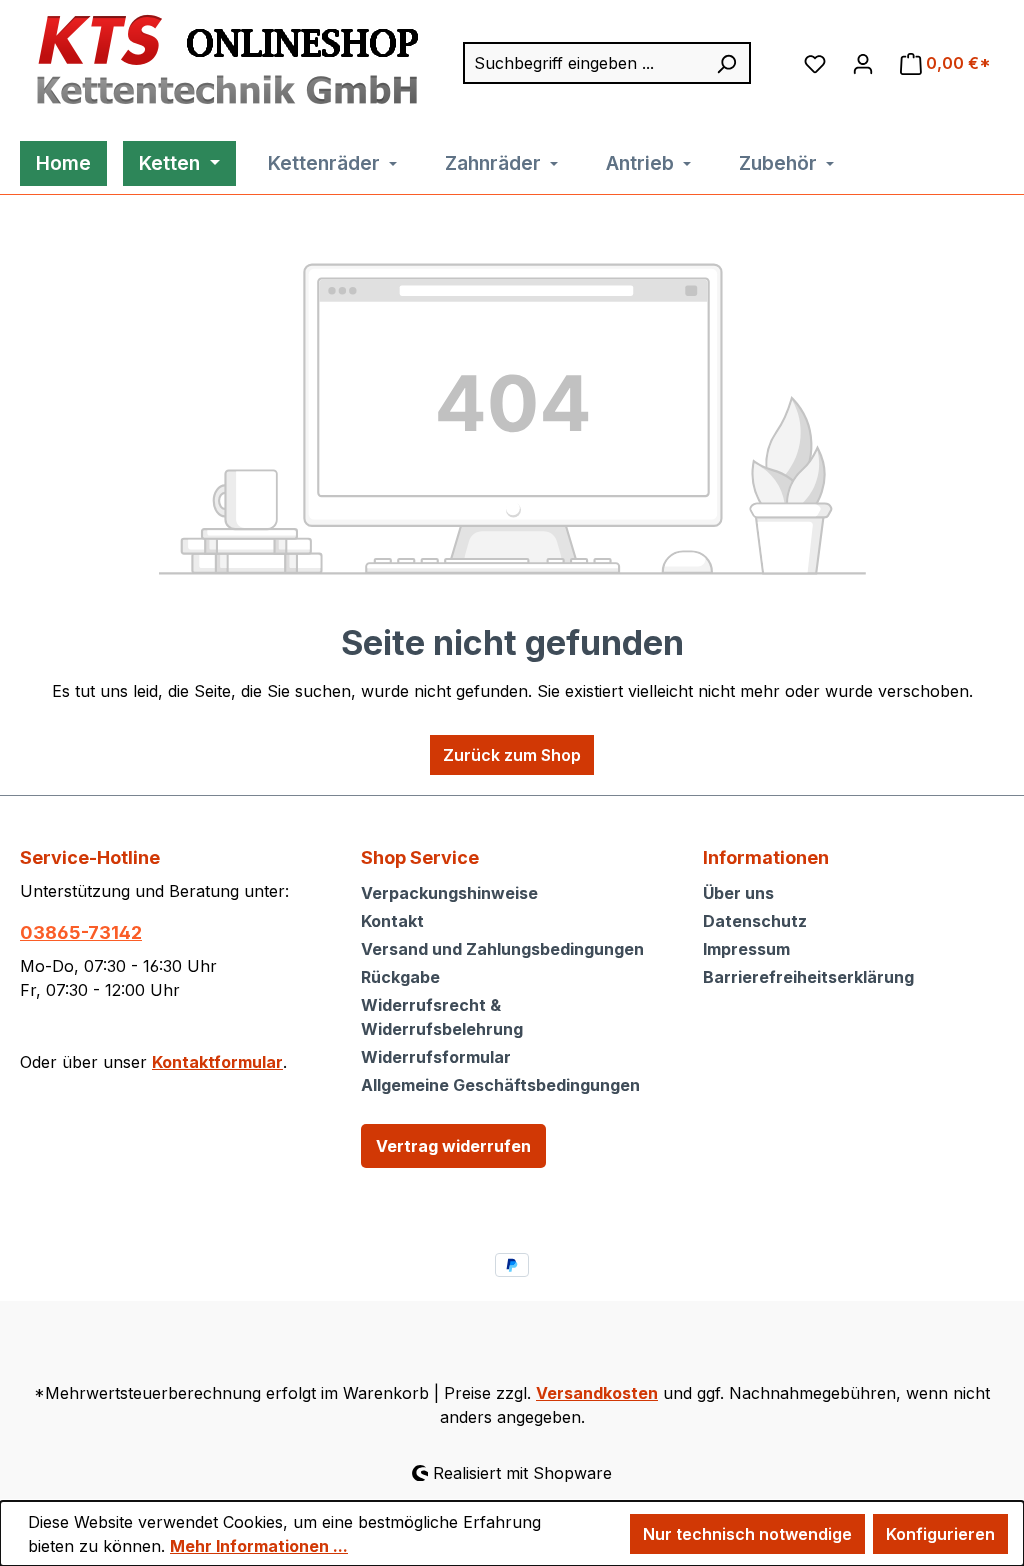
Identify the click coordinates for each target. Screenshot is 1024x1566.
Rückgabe (400, 977)
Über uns (738, 893)
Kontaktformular (217, 1062)
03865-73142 (81, 932)
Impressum (746, 949)
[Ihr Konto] (863, 63)
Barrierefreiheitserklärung (808, 977)
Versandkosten (597, 1393)
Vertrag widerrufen (453, 1146)
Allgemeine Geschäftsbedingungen (500, 1085)
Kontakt (392, 921)
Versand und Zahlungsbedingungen (502, 949)
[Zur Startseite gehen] (222, 61)
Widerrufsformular (436, 1057)
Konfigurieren (940, 1534)
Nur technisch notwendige (747, 1534)
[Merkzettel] (815, 63)
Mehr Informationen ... (259, 1546)
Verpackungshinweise (449, 893)
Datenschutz (755, 921)
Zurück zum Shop (512, 755)
